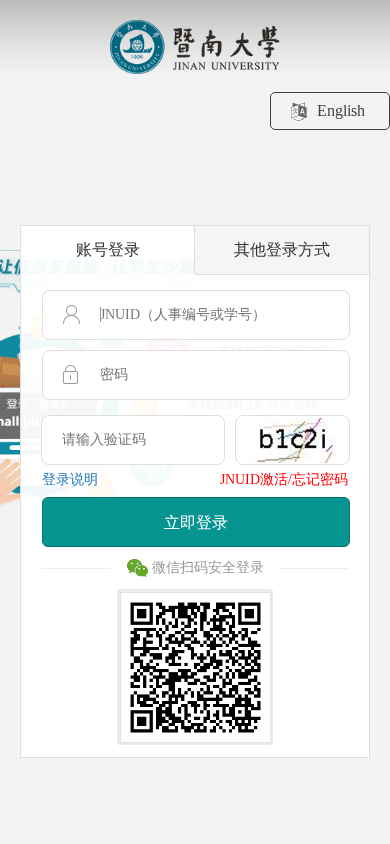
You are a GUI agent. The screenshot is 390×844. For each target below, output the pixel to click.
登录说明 (70, 479)
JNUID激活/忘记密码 (284, 479)
